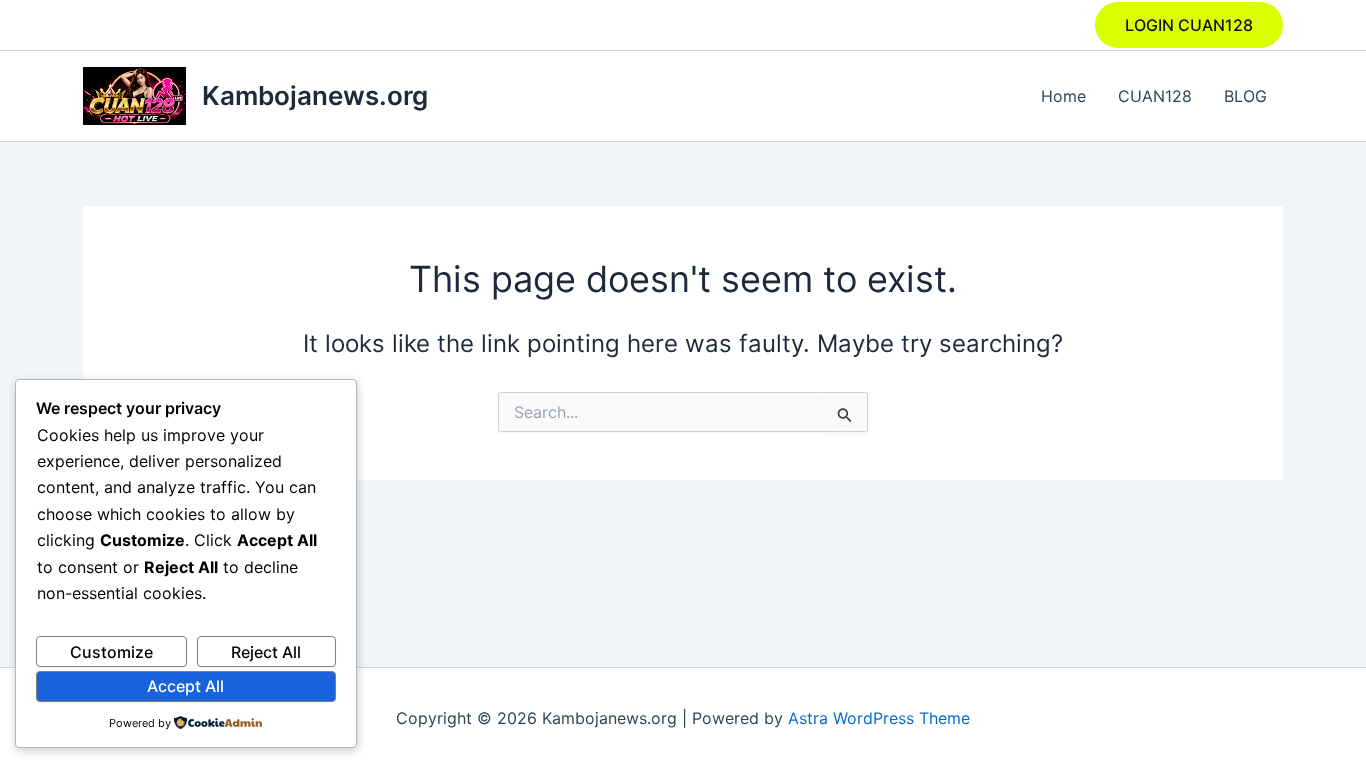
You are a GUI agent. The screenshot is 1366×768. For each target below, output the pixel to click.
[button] (1189, 25)
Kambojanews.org (315, 95)
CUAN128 (1155, 96)
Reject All (266, 652)
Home (1063, 96)
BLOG (1245, 96)
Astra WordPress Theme (879, 718)
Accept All (185, 686)
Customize (111, 652)
